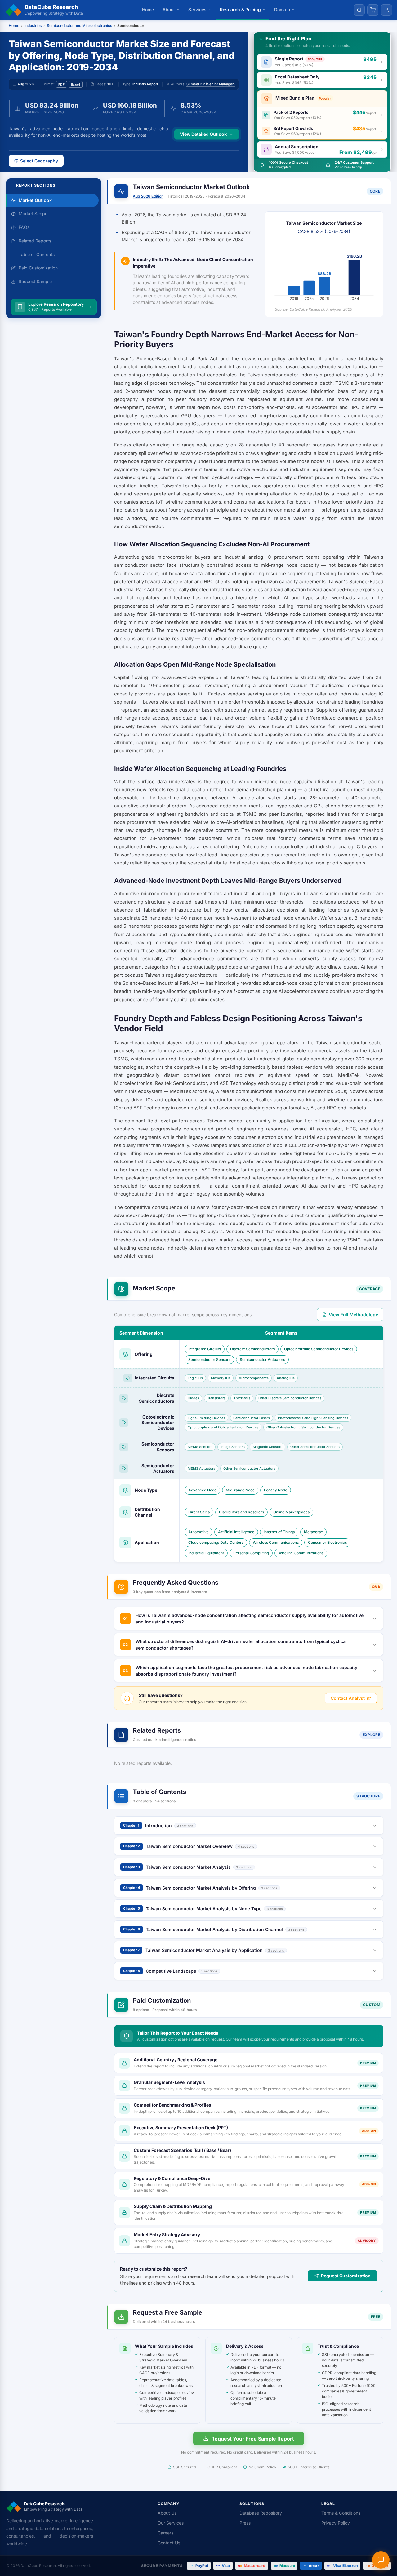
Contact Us (169, 2543)
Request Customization (346, 2276)
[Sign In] (386, 10)
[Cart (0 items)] (373, 10)
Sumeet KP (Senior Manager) (211, 84)
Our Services (171, 2523)
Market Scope (33, 214)
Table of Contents (37, 254)
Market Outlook (35, 200)
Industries (33, 26)
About (169, 9)
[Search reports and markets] (359, 10)
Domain (282, 9)
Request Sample (35, 282)
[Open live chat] (381, 2560)
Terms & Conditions (341, 2513)
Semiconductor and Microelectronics (79, 26)
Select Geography (39, 161)
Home (148, 9)
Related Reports (35, 241)
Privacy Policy (336, 2523)
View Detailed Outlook (203, 134)
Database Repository (261, 2513)
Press (245, 2523)
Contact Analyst (348, 1698)
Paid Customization (38, 268)
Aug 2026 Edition (148, 196)
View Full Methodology (353, 1315)
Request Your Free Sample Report (253, 2439)
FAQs (24, 227)
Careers (165, 2533)
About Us (167, 2513)
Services (197, 9)
